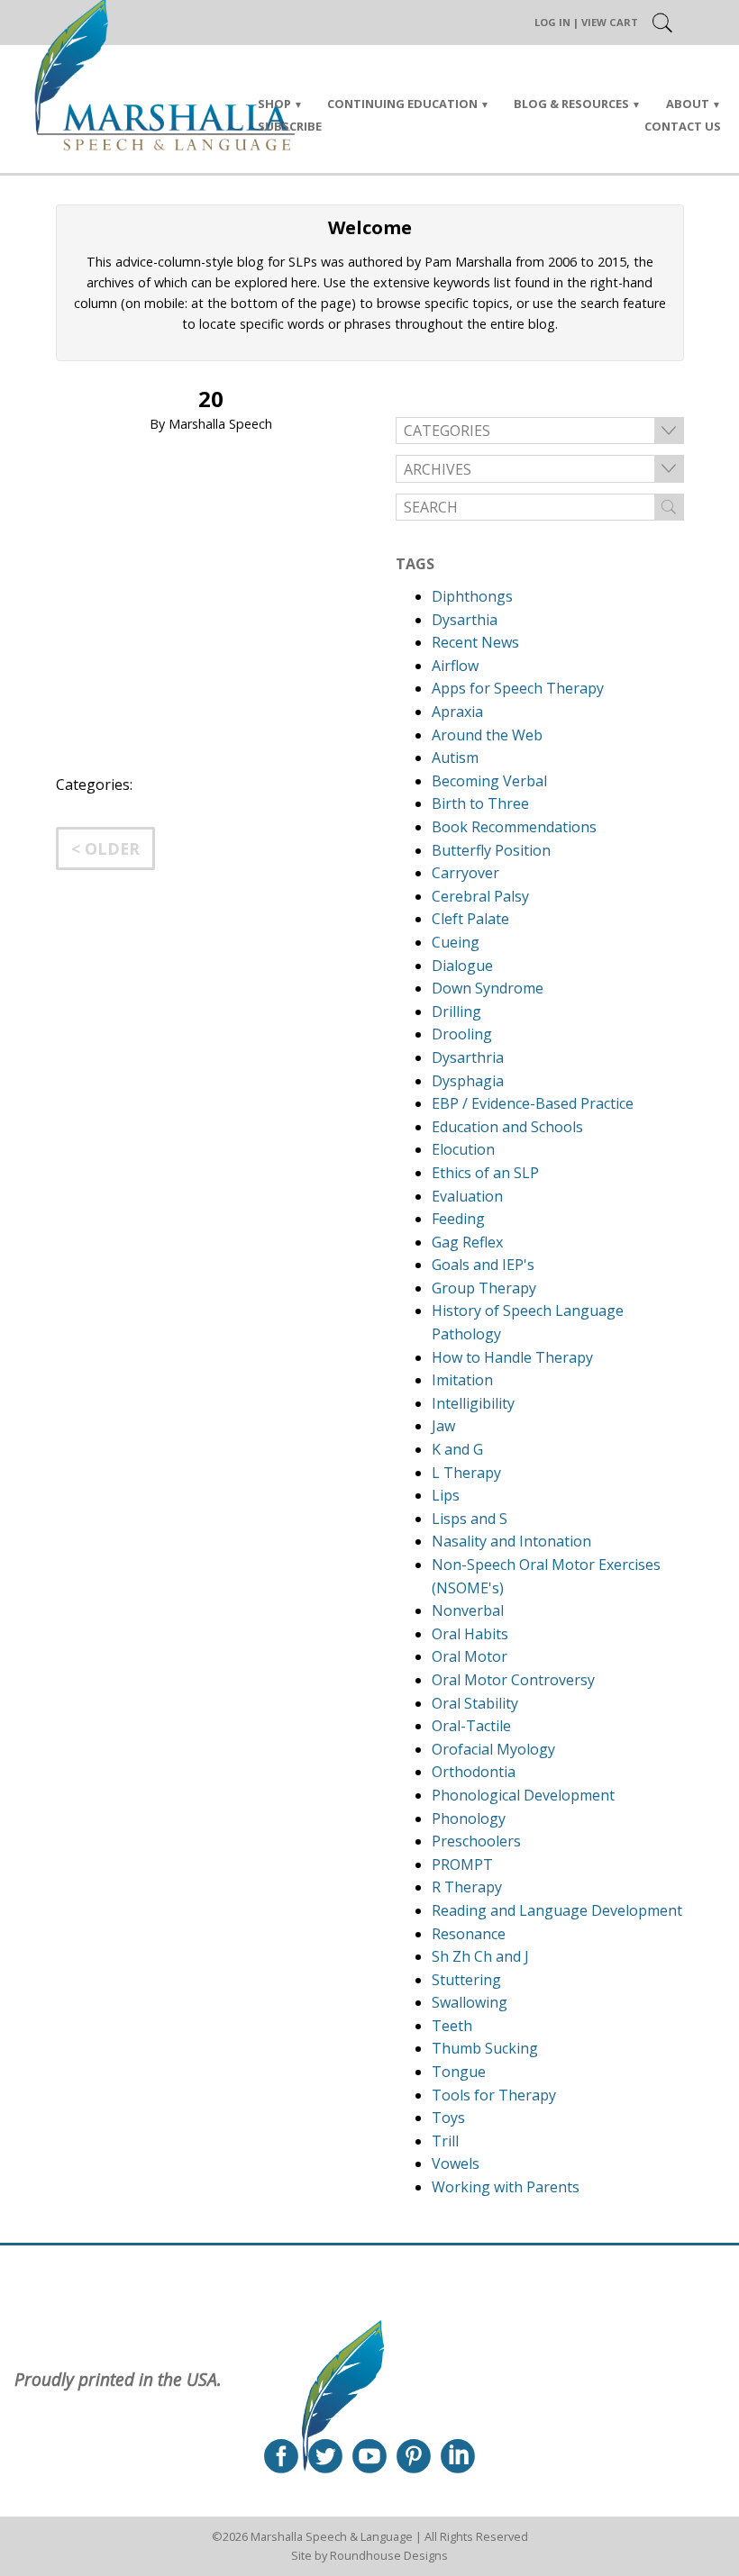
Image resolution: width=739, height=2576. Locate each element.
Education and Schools (507, 1127)
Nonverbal (468, 1610)
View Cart (610, 22)
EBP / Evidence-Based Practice (533, 1103)
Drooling (462, 1034)
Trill (445, 2141)
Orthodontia (474, 1772)
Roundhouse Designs (389, 2555)
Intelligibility (473, 1403)
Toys (448, 2118)
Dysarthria (468, 1057)
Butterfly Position (491, 850)
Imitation (462, 1380)
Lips (446, 1495)
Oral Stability (475, 1703)
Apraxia (457, 712)
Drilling (456, 1011)
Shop (274, 104)
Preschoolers (476, 1841)
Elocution (463, 1149)
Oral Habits (470, 1634)
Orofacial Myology (493, 1749)
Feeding (458, 1219)
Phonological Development (523, 1795)
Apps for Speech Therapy (518, 688)
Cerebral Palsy (480, 896)
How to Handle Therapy (512, 1357)
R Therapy (467, 1887)
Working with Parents (506, 2187)
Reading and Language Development (557, 1910)
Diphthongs (472, 596)
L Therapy (466, 1473)
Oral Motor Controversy (513, 1680)
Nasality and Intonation (511, 1541)
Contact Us (683, 126)
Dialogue (462, 966)
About (688, 104)
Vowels (456, 2163)
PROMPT (462, 1864)
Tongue (459, 2072)
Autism (455, 757)
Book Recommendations (514, 827)
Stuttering (466, 1980)
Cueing (456, 942)
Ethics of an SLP (485, 1173)
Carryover (465, 873)
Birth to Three (480, 803)
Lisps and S (470, 1519)
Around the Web (487, 735)
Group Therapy (484, 1288)
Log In (552, 22)
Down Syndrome (488, 988)
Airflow (455, 666)
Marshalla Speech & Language (332, 2536)
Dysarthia (465, 620)
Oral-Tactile (471, 1726)
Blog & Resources (571, 104)
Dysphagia (468, 1081)
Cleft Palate (470, 919)
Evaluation (467, 1196)
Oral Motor (470, 1656)
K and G (457, 1449)
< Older (105, 848)
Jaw (443, 1426)
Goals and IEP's (483, 1265)
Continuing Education (402, 104)
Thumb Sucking (485, 2048)
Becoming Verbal (489, 781)
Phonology (469, 1819)
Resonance (469, 1934)
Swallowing (470, 2002)
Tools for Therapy (494, 2095)
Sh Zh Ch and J (480, 1956)
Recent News (475, 642)
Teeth (452, 2026)
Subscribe (290, 126)
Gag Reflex (467, 1242)
